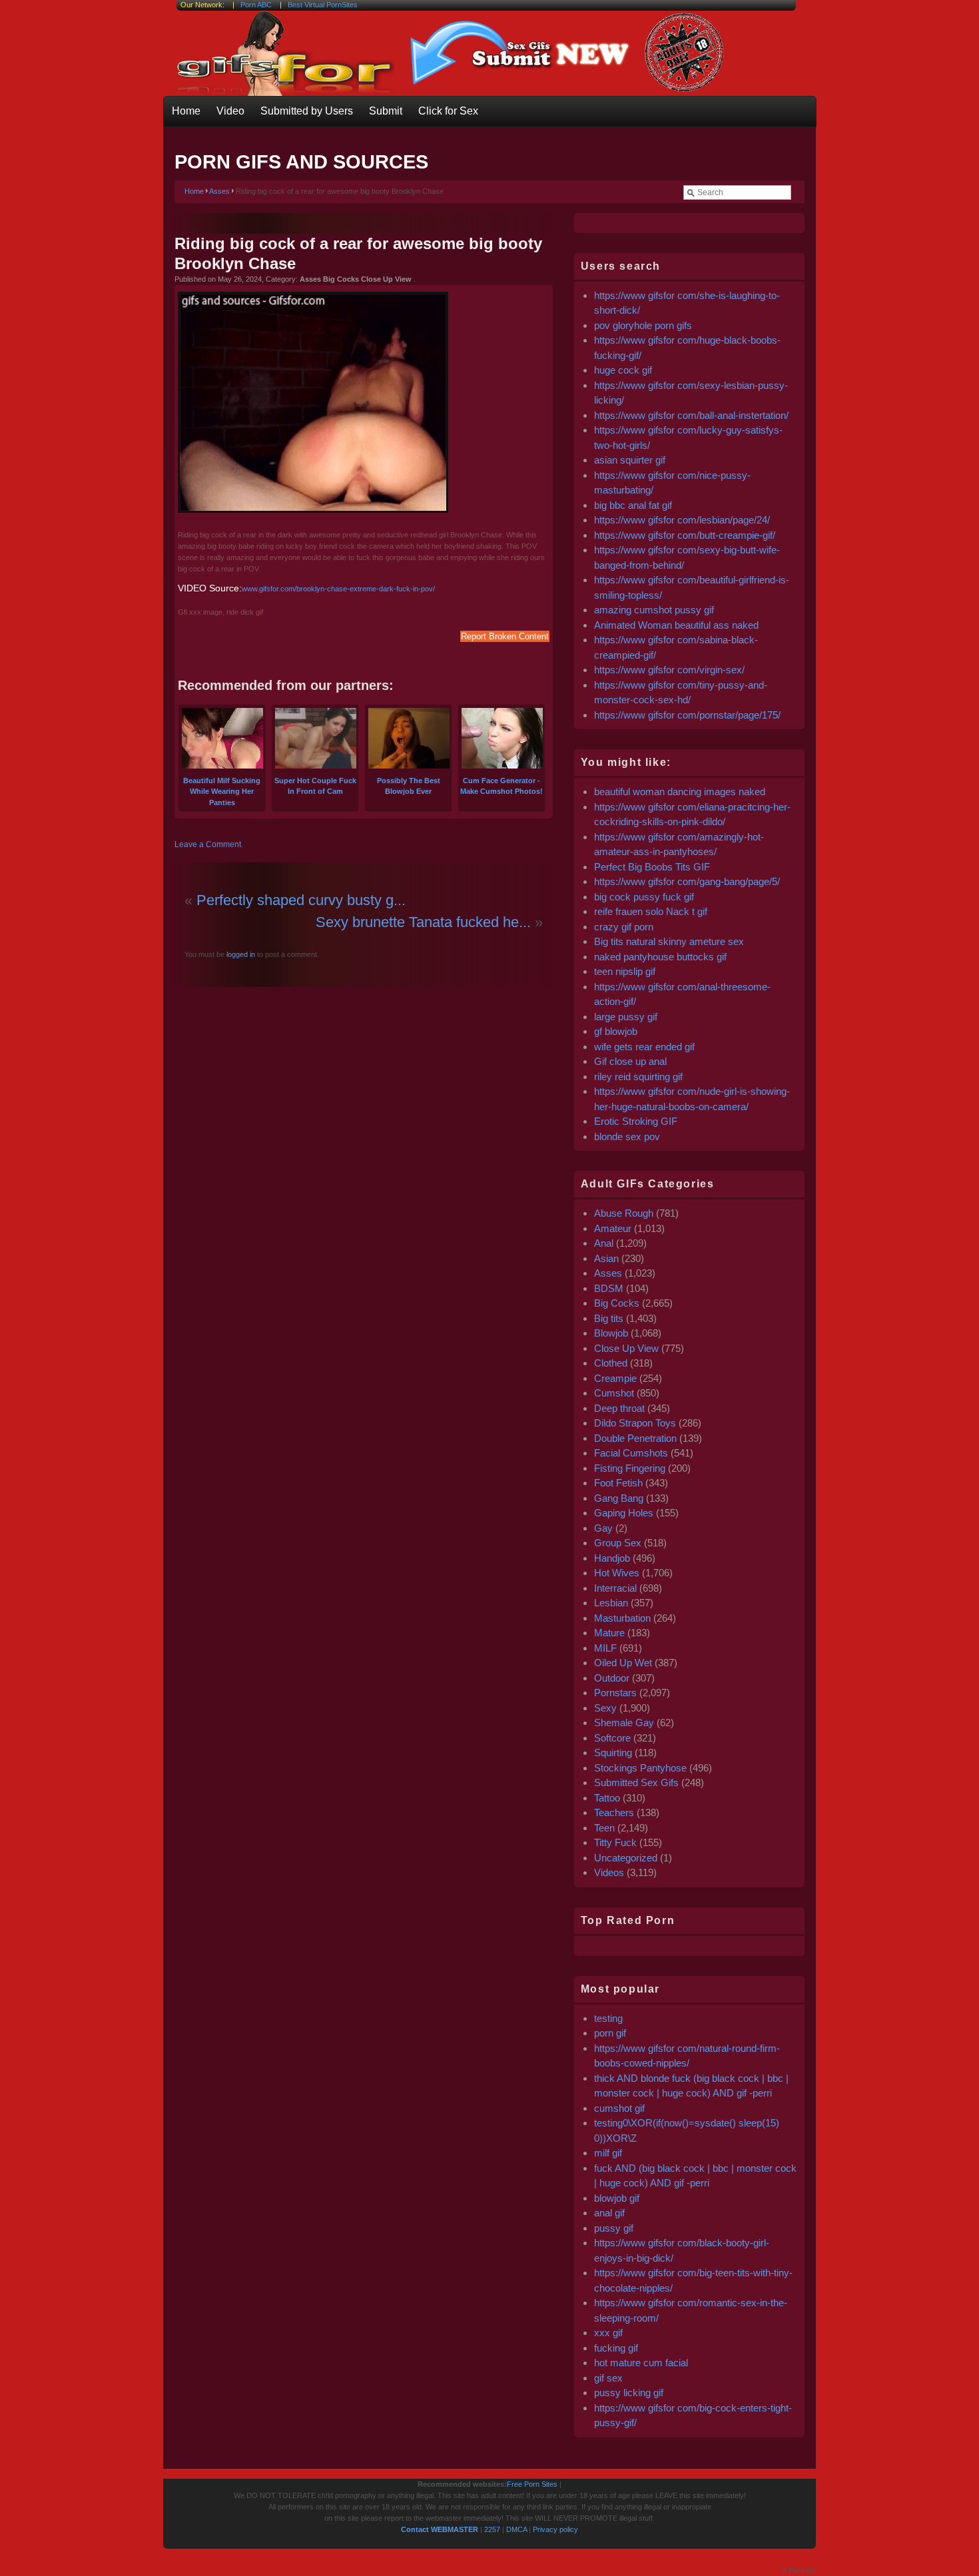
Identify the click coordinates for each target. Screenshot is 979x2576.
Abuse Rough (624, 1213)
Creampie (615, 1378)
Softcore (612, 1738)
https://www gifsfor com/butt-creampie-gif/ (685, 535)
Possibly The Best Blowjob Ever (409, 786)
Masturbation (622, 1618)
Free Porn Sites (532, 2484)
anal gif (609, 2213)
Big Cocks (617, 1303)
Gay (603, 1528)
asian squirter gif (630, 460)
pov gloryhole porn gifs (643, 325)
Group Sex (618, 1543)
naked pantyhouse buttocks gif (660, 957)
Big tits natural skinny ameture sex (669, 941)
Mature (609, 1633)
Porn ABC (256, 5)
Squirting (613, 1753)
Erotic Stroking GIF (636, 1121)
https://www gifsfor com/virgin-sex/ (669, 670)
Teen (604, 1828)
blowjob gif (617, 2198)
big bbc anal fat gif (633, 505)
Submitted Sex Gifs (636, 1782)
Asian (606, 1258)
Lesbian (611, 1603)
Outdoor (612, 1678)
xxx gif (608, 2333)
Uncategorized (626, 1858)
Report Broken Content (505, 636)
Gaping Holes (624, 1513)
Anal (604, 1243)
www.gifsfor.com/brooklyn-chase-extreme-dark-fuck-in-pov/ (338, 589)
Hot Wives (617, 1573)
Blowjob (611, 1333)
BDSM (609, 1288)
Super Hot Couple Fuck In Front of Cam (315, 786)
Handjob (612, 1558)
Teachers (614, 1812)
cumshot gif (619, 2108)
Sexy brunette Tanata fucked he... (423, 922)
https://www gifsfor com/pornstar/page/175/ (687, 715)
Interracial (615, 1588)
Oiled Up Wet (623, 1663)
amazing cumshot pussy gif (654, 610)
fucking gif (616, 2348)
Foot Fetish (618, 1483)
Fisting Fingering (630, 1468)
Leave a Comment (208, 844)
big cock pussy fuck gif (644, 897)
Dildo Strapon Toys (635, 1423)
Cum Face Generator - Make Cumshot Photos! (501, 786)
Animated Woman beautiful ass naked (676, 625)
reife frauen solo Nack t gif (651, 911)
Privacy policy (555, 2529)
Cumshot (614, 1393)
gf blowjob (616, 1031)
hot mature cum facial (641, 2363)
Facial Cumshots (631, 1453)
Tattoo (607, 1798)
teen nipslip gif (625, 971)
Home (186, 111)
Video (230, 111)
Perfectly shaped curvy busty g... (301, 900)
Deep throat (619, 1408)
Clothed (611, 1363)
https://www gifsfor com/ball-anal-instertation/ (691, 415)
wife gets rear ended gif (644, 1047)
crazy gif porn (624, 927)
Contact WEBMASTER (440, 2529)
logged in (240, 954)
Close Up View (626, 1348)
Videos (609, 1872)
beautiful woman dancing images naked (680, 792)
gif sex (608, 2378)
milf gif (608, 2153)
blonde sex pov (627, 1136)
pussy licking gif (629, 2393)
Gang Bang (619, 1498)
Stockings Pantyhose (640, 1768)
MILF (605, 1648)
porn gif (610, 2033)
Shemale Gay (624, 1723)
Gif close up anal (630, 1061)
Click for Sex (448, 111)
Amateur (613, 1228)
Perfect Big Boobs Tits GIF (652, 867)
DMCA (516, 2529)
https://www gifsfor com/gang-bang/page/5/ (687, 881)
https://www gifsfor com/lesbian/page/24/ (682, 520)
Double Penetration (635, 1438)
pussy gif (614, 2228)
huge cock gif (623, 370)
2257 (492, 2529)
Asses (219, 191)
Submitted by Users (307, 111)
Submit (386, 111)
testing (608, 2018)
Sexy (605, 1708)
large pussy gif (626, 1017)
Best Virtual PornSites (323, 5)
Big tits (609, 1318)
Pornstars (615, 1693)
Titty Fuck (615, 1842)
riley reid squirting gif (638, 1077)
